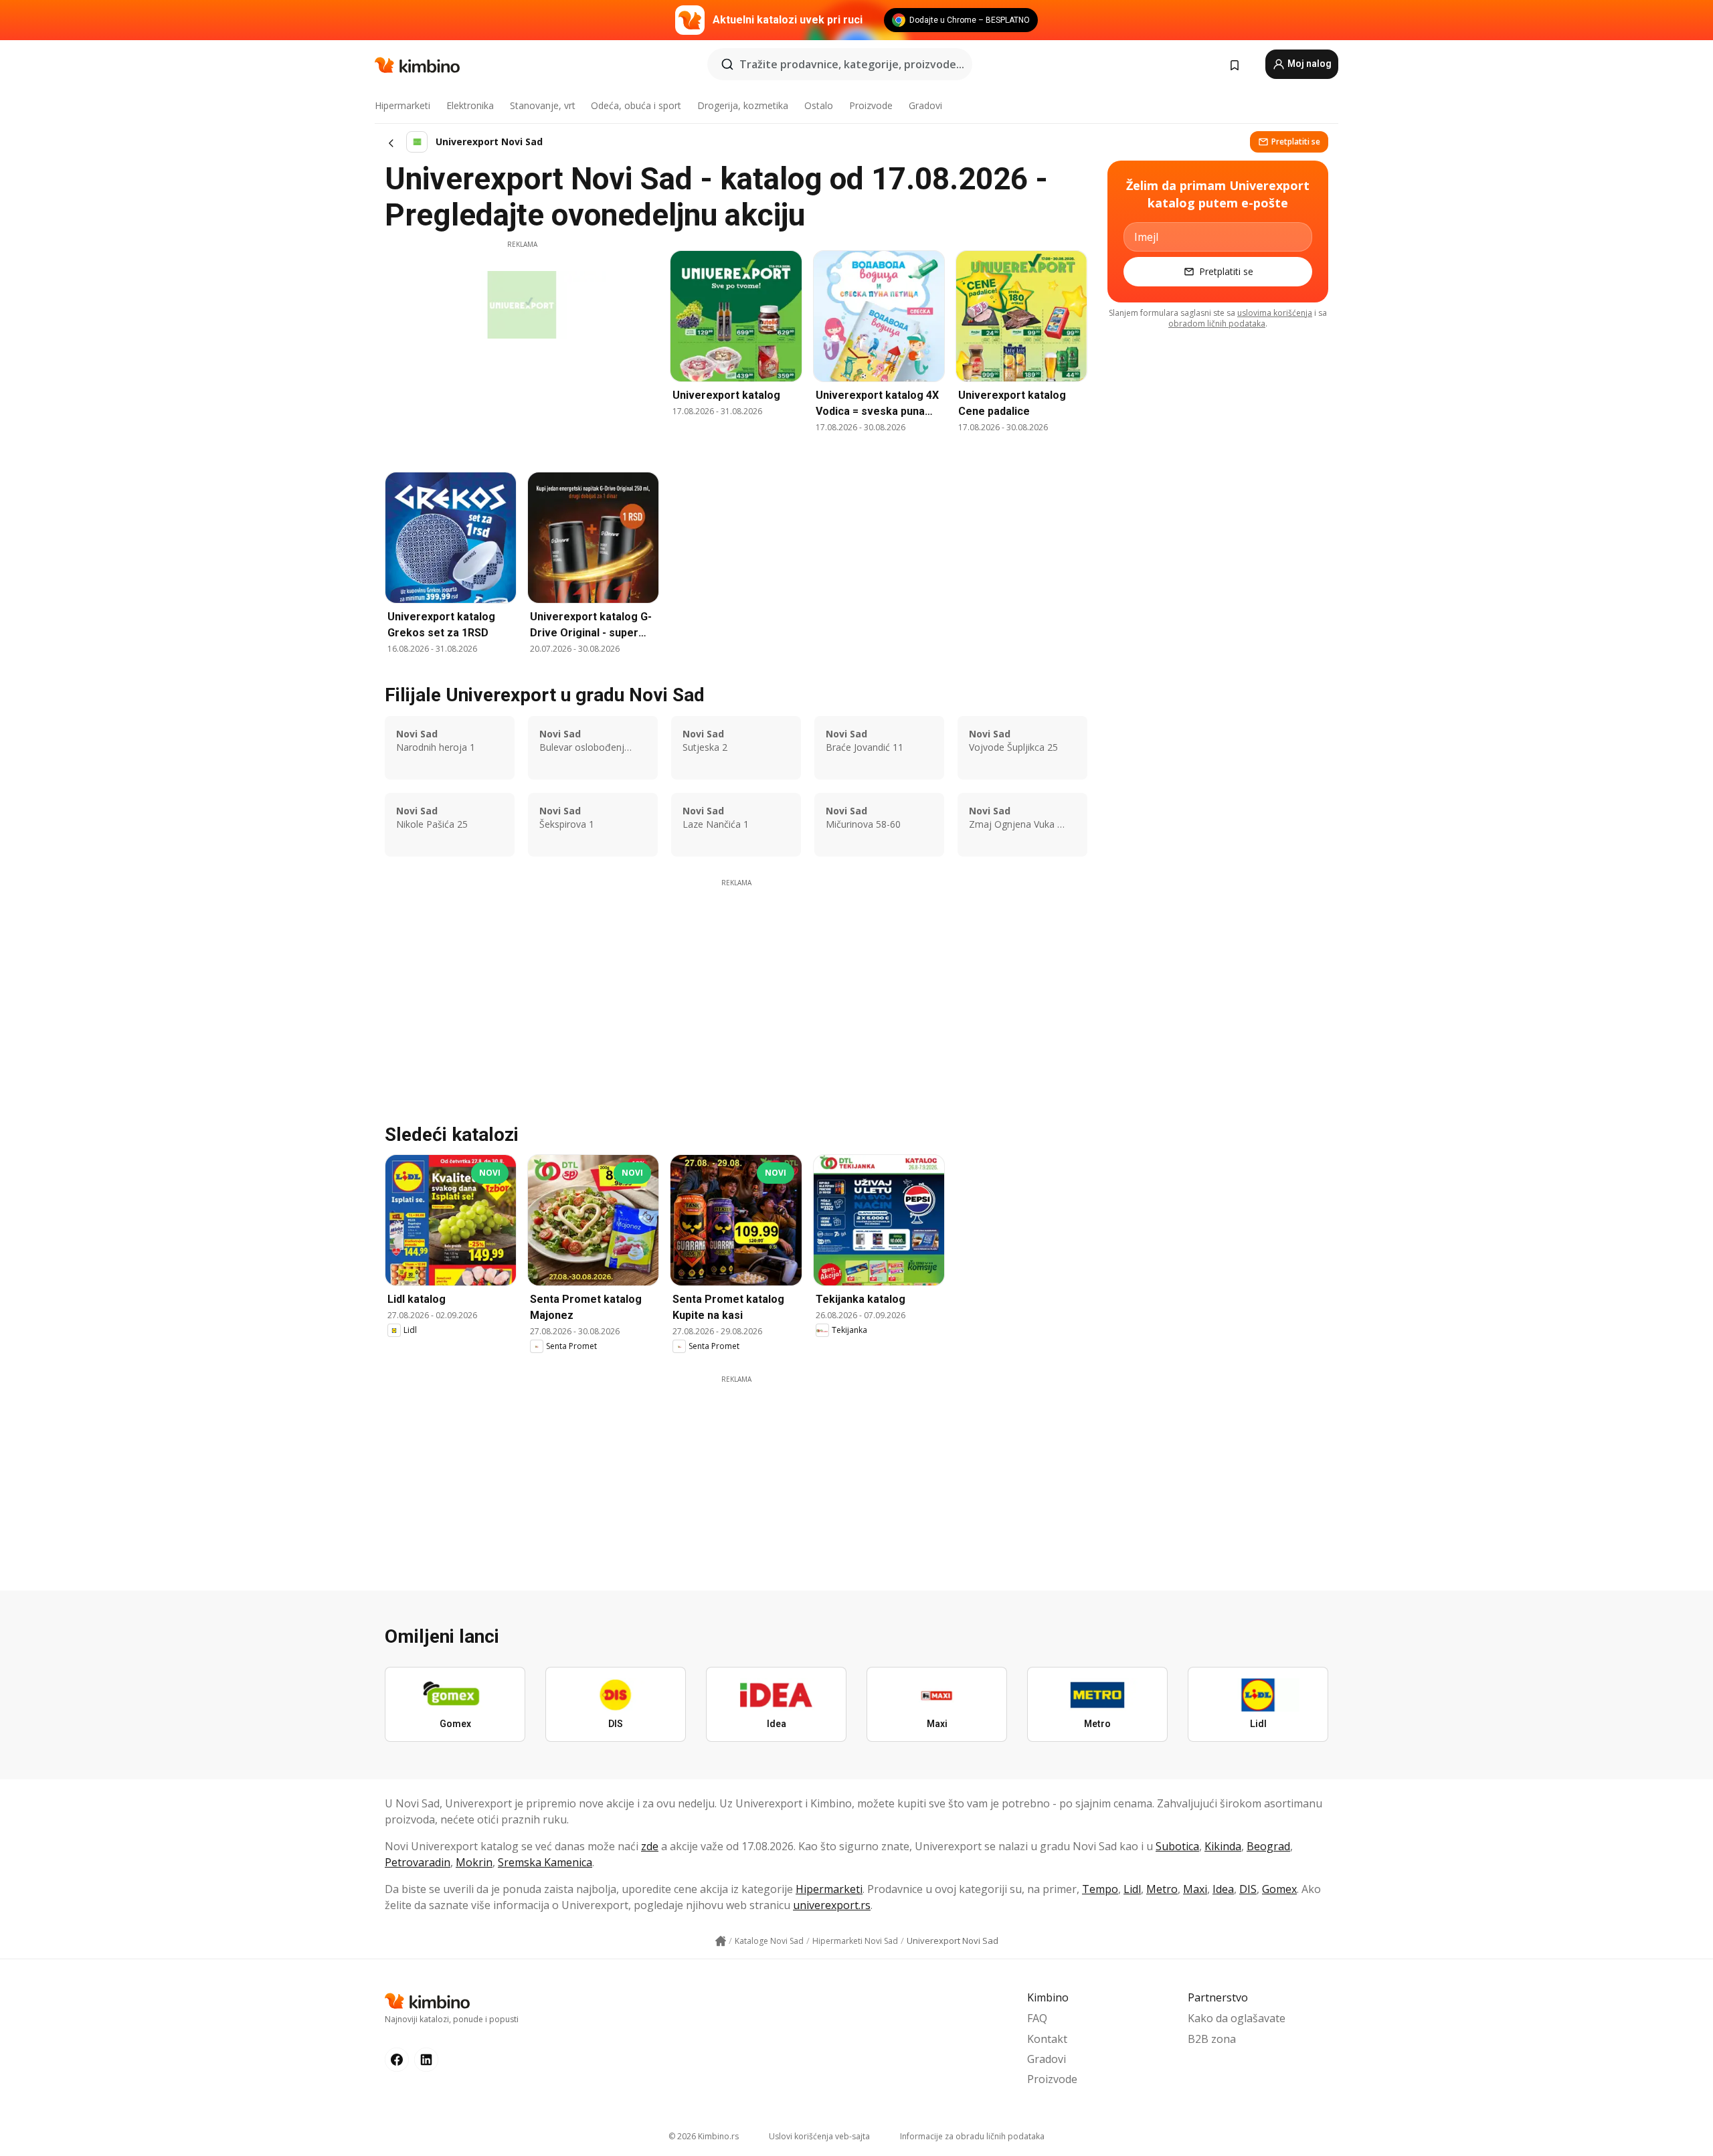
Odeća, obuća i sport (636, 105)
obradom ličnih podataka (1217, 324)
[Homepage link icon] (721, 1941)
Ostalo (819, 105)
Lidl (1132, 1889)
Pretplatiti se (1296, 142)
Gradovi (925, 105)
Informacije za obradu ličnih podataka (972, 2136)
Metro (1162, 1889)
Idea (1223, 1889)
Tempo (1100, 1889)
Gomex (1279, 1889)
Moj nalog (1309, 64)
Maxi (1195, 1889)
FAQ (1037, 2018)
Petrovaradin (418, 1862)
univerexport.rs (832, 1905)
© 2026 (704, 2136)
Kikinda (1223, 1846)
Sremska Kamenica (545, 1862)
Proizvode (871, 105)
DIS (1248, 1889)
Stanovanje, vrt (543, 105)
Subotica (1177, 1846)
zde (650, 1846)
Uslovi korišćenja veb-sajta (819, 2136)
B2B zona (1212, 2039)
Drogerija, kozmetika (743, 105)
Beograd (1268, 1846)
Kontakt (1047, 2039)
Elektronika (470, 105)
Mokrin (474, 1862)
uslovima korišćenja (1275, 313)
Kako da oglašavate (1237, 2018)
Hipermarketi (402, 105)
